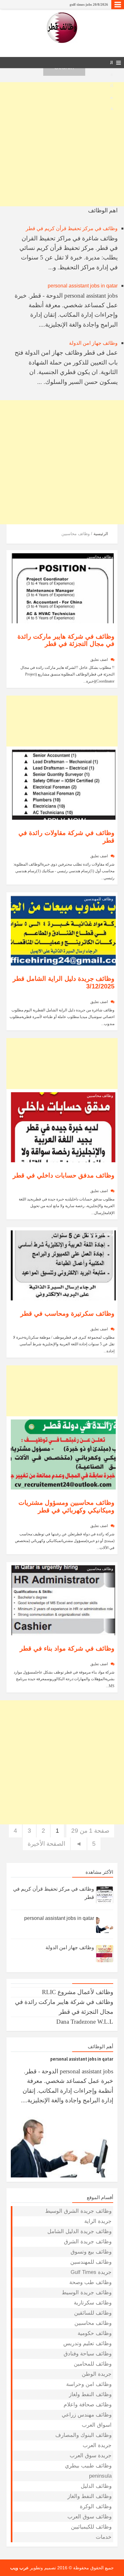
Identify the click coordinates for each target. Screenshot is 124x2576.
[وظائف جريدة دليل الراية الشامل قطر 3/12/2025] (63, 930)
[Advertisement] (62, 144)
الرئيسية (101, 534)
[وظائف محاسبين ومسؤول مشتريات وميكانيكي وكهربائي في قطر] (63, 1454)
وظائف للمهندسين (99, 899)
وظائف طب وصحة (90, 2282)
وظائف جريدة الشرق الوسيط (78, 2211)
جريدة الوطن (97, 2374)
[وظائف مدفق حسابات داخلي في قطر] (63, 1127)
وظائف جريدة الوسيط (87, 2293)
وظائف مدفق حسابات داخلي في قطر (64, 1175)
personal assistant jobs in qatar (83, 286)
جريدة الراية (98, 2221)
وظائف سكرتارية (100, 1234)
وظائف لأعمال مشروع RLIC (78, 1992)
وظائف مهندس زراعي (87, 2415)
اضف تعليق (99, 660)
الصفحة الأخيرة (46, 1844)
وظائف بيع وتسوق (99, 1423)
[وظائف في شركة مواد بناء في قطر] (63, 1600)
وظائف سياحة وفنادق (88, 2354)
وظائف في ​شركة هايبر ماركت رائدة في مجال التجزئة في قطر (64, 4)
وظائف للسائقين (93, 2313)
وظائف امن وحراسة (89, 2384)
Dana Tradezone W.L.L (85, 2022)
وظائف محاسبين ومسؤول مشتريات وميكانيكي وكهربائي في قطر (66, 1506)
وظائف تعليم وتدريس (87, 2343)
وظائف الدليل (96, 2486)
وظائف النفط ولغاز (90, 2394)
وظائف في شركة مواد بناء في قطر (67, 1648)
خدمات (104, 2537)
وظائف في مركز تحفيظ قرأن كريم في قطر (72, 228)
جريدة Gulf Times (91, 2272)
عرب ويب (19, 2568)
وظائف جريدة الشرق (88, 2242)
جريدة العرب (97, 2445)
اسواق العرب (97, 2425)
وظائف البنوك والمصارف (83, 2435)
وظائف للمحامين (93, 2364)
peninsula (100, 2476)
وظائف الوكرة (96, 2506)
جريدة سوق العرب (91, 2456)
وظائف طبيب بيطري (88, 2466)
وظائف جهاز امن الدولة (93, 343)
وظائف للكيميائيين (91, 2527)
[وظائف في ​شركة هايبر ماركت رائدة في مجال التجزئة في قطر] (63, 587)
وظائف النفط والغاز (90, 2496)
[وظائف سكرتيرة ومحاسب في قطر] (63, 1265)
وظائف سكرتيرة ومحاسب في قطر (67, 1313)
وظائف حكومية (95, 2333)
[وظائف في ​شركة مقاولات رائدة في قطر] (63, 784)
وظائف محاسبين (100, 557)
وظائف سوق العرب (90, 2517)
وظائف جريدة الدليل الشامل (79, 2231)
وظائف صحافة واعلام (88, 2405)
